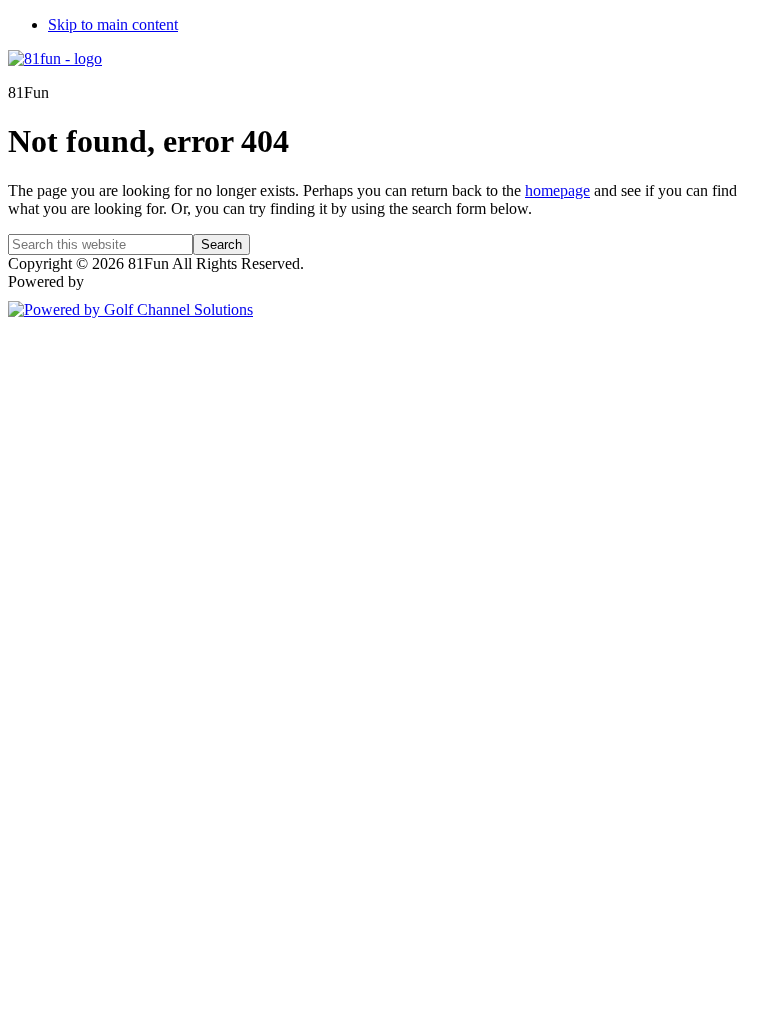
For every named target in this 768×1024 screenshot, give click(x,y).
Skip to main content (113, 24)
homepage (557, 190)
